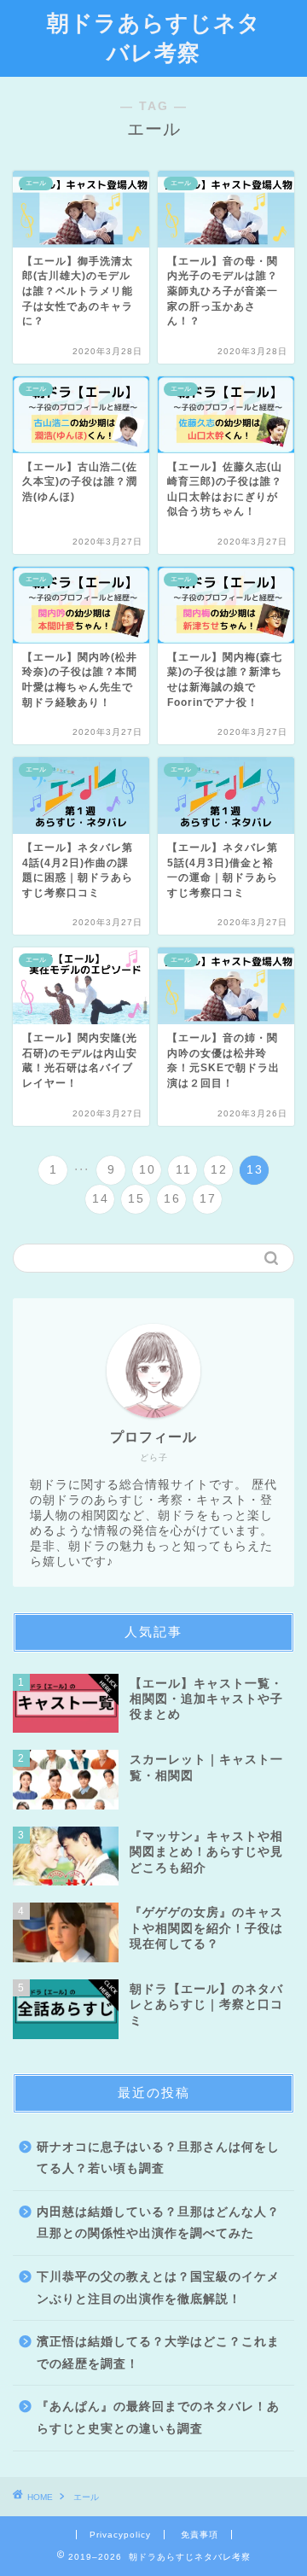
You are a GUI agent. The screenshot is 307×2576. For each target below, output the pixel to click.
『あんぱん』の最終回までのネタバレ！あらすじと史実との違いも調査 (158, 2418)
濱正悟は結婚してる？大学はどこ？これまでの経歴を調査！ (158, 2353)
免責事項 (200, 2535)
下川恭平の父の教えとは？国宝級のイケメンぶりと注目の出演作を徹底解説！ (158, 2288)
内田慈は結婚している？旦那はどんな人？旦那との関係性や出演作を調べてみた (158, 2223)
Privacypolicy (120, 2535)
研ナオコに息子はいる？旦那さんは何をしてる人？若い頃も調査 (158, 2158)
